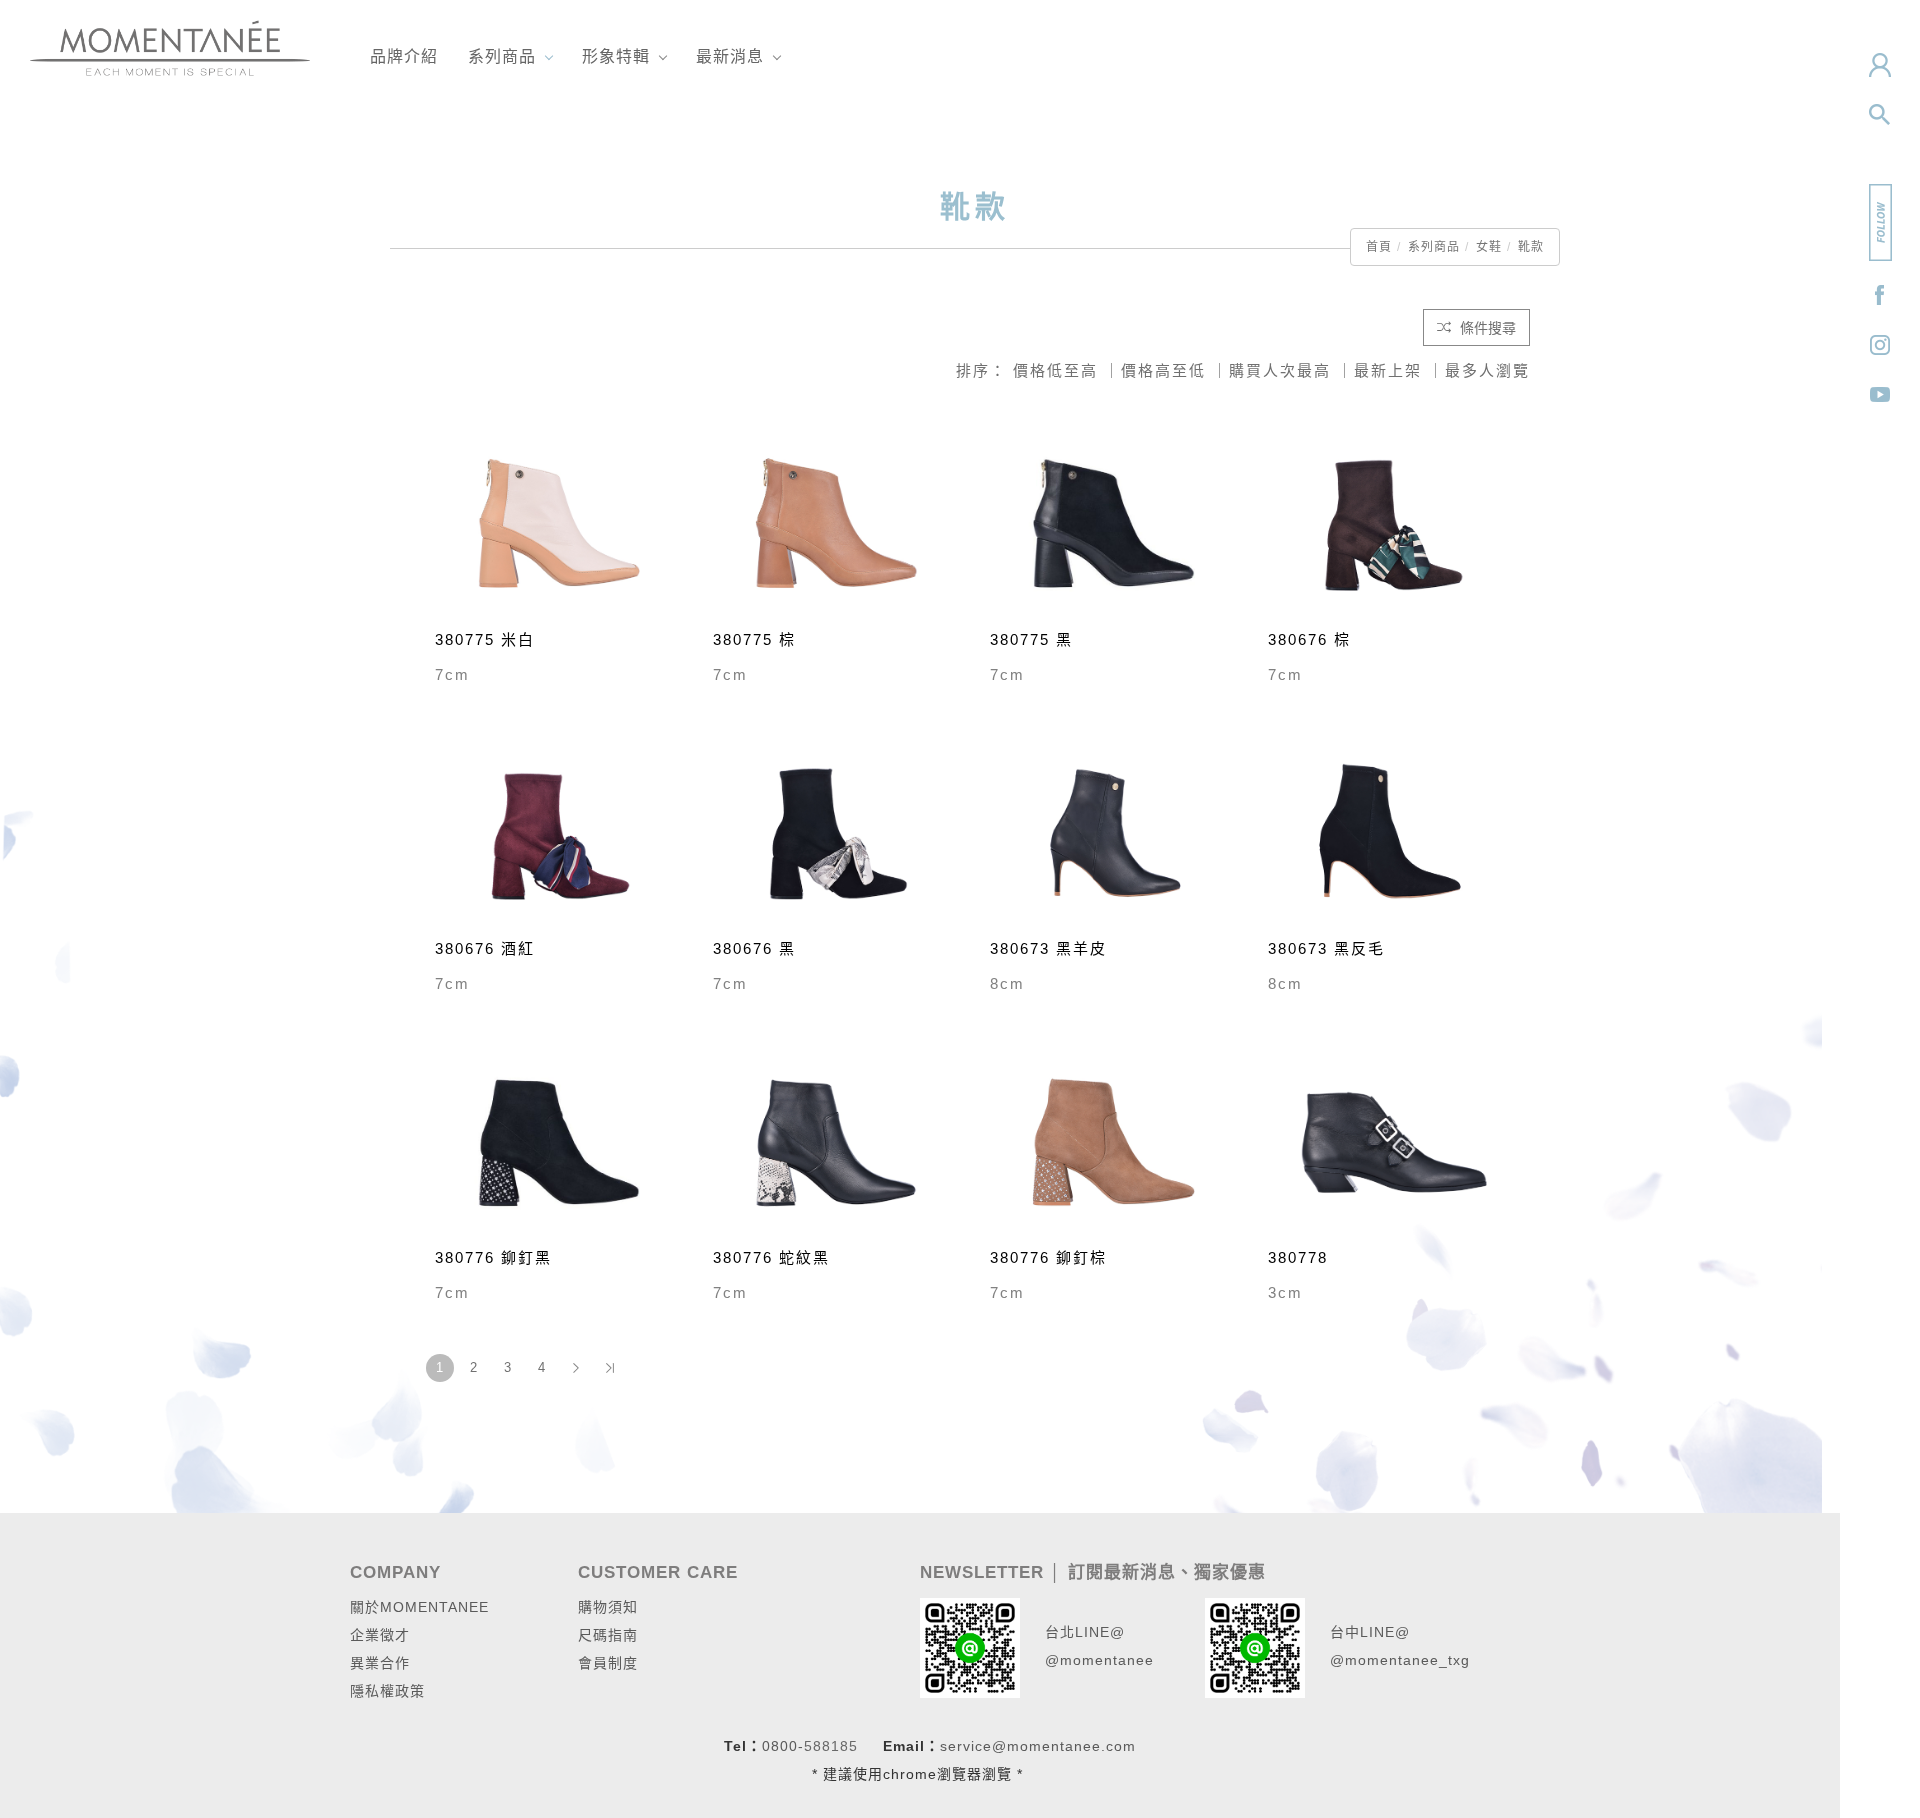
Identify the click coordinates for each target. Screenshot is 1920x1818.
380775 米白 (485, 639)
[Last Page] (610, 1368)
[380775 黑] (1114, 522)
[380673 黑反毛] (1392, 831)
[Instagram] (1880, 345)
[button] (1880, 115)
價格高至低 (1163, 370)
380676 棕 (1309, 639)
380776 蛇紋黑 (771, 1257)
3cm (1285, 1292)
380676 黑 (754, 948)
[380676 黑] (837, 831)
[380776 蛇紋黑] (837, 1140)
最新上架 (1388, 370)
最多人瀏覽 (1487, 370)
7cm (452, 674)
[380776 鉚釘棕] (1114, 1140)
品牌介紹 (404, 56)
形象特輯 (616, 56)
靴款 (1531, 247)
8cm (1007, 983)
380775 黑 (1031, 639)
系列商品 (502, 56)
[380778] (1392, 1140)
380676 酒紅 (485, 948)
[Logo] (170, 46)
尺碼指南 (608, 1635)
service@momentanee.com (1038, 1746)
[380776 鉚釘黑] (559, 1140)
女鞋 (1489, 247)
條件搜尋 (1486, 328)
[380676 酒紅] (559, 831)
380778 (1298, 1257)
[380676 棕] (1392, 522)
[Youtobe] (1880, 395)
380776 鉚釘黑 (493, 1257)
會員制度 (608, 1663)
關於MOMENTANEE (419, 1607)
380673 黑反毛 (1326, 948)
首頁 (1379, 247)
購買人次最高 (1280, 370)
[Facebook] (1880, 295)
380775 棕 (754, 639)
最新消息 (730, 56)
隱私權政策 (387, 1691)
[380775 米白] (559, 522)
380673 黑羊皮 (1048, 948)
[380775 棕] (837, 522)
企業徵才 (380, 1635)
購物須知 (608, 1607)
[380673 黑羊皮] (1114, 831)
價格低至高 (1055, 370)
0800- (783, 1746)
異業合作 (380, 1663)
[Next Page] (576, 1368)
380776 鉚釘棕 (1048, 1257)
